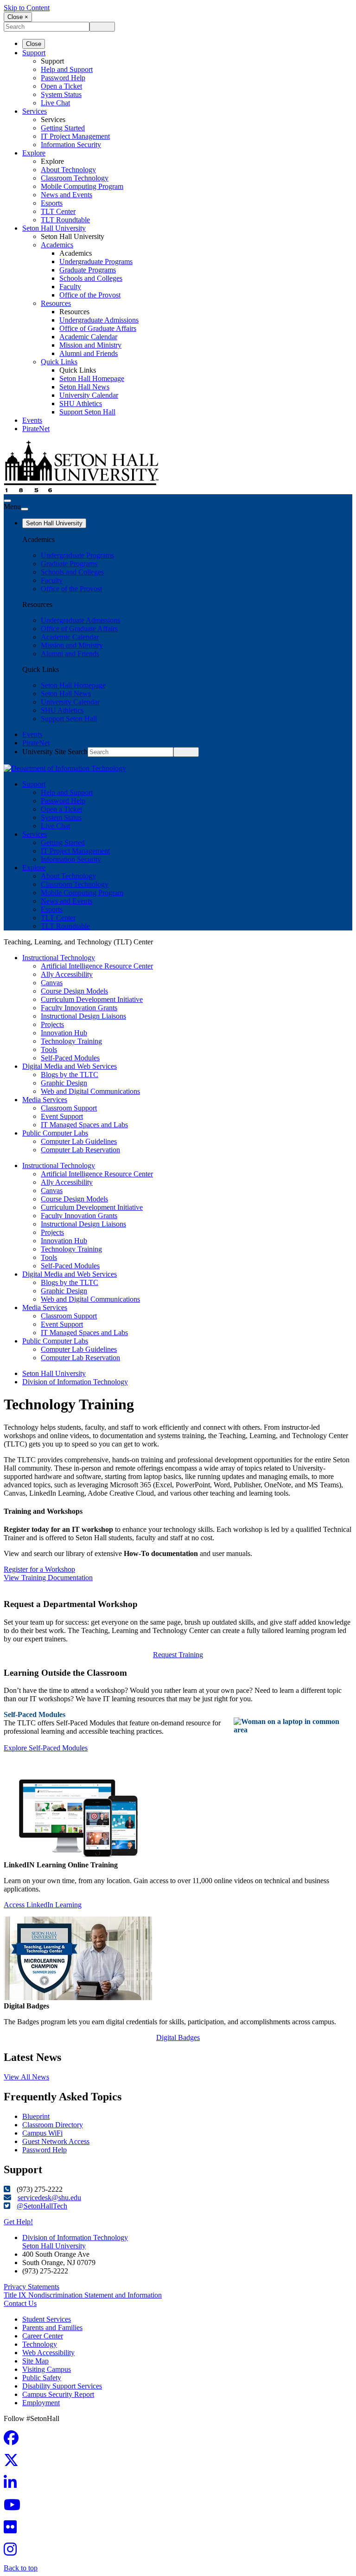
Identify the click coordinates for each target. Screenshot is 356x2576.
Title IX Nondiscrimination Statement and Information (83, 2295)
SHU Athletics (81, 404)
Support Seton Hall (87, 412)
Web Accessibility (48, 2353)
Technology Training (71, 1041)
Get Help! (18, 2222)
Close (34, 44)
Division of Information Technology (75, 1382)
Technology (40, 2344)
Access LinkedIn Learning (43, 1905)
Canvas (52, 983)
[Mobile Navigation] (25, 509)
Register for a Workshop (39, 1569)
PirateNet (36, 429)
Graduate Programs (88, 270)
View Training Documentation (48, 1578)
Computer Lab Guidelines (79, 1141)
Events (32, 420)
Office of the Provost (90, 295)
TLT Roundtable (65, 220)
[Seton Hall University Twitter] (14, 2463)
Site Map (35, 2361)
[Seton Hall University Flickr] (13, 2530)
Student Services (47, 2319)
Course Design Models (74, 991)
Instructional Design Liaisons (83, 1016)
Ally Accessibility (67, 974)
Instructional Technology (59, 958)
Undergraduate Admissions (99, 320)
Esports (52, 203)
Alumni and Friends (89, 353)
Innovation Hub (64, 1033)
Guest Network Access (56, 2141)
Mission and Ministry (90, 345)
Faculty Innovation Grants (79, 1008)
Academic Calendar (88, 337)
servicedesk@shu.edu (49, 2198)
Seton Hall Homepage (92, 378)
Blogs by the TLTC (70, 1075)
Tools (49, 1049)
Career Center (43, 2336)
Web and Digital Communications (90, 1091)
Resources (56, 303)
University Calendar (89, 395)
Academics (57, 245)
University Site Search (55, 752)
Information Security (71, 145)
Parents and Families (52, 2327)
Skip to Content (27, 8)
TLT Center (58, 211)
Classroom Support (69, 1108)
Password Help (63, 78)
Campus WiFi (42, 2133)
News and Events (67, 195)
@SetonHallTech (42, 2206)
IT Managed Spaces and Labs (84, 1125)
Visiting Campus (47, 2369)
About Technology (68, 170)
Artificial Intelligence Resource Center (97, 966)
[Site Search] (7, 501)
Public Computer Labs (55, 1133)
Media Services (45, 1100)
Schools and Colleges (91, 278)
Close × (18, 17)
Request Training (178, 1655)
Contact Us (20, 2303)
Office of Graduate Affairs (98, 328)
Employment (41, 2403)
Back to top (21, 2568)
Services (35, 111)
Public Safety (42, 2378)
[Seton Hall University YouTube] (15, 2508)
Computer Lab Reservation (80, 1150)
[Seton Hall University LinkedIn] (13, 2485)
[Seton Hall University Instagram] (13, 2552)
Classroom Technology (75, 178)
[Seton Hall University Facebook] (14, 2441)
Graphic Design (64, 1083)
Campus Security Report (58, 2394)
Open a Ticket (61, 86)
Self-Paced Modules (70, 1058)
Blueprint (36, 2116)
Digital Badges (178, 2037)
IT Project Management (75, 136)
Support (34, 53)
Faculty (70, 287)
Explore (34, 153)
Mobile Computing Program (82, 186)
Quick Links (59, 362)
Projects (52, 1024)
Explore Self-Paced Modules (46, 1748)
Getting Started (63, 128)
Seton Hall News (84, 387)
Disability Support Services (62, 2386)
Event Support (62, 1116)
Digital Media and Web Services (70, 1066)
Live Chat (55, 103)
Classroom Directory (53, 2125)
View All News (26, 2077)
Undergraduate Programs (96, 261)
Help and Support (67, 69)
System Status (61, 94)
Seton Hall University (54, 228)
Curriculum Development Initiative (92, 999)
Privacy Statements (32, 2287)
